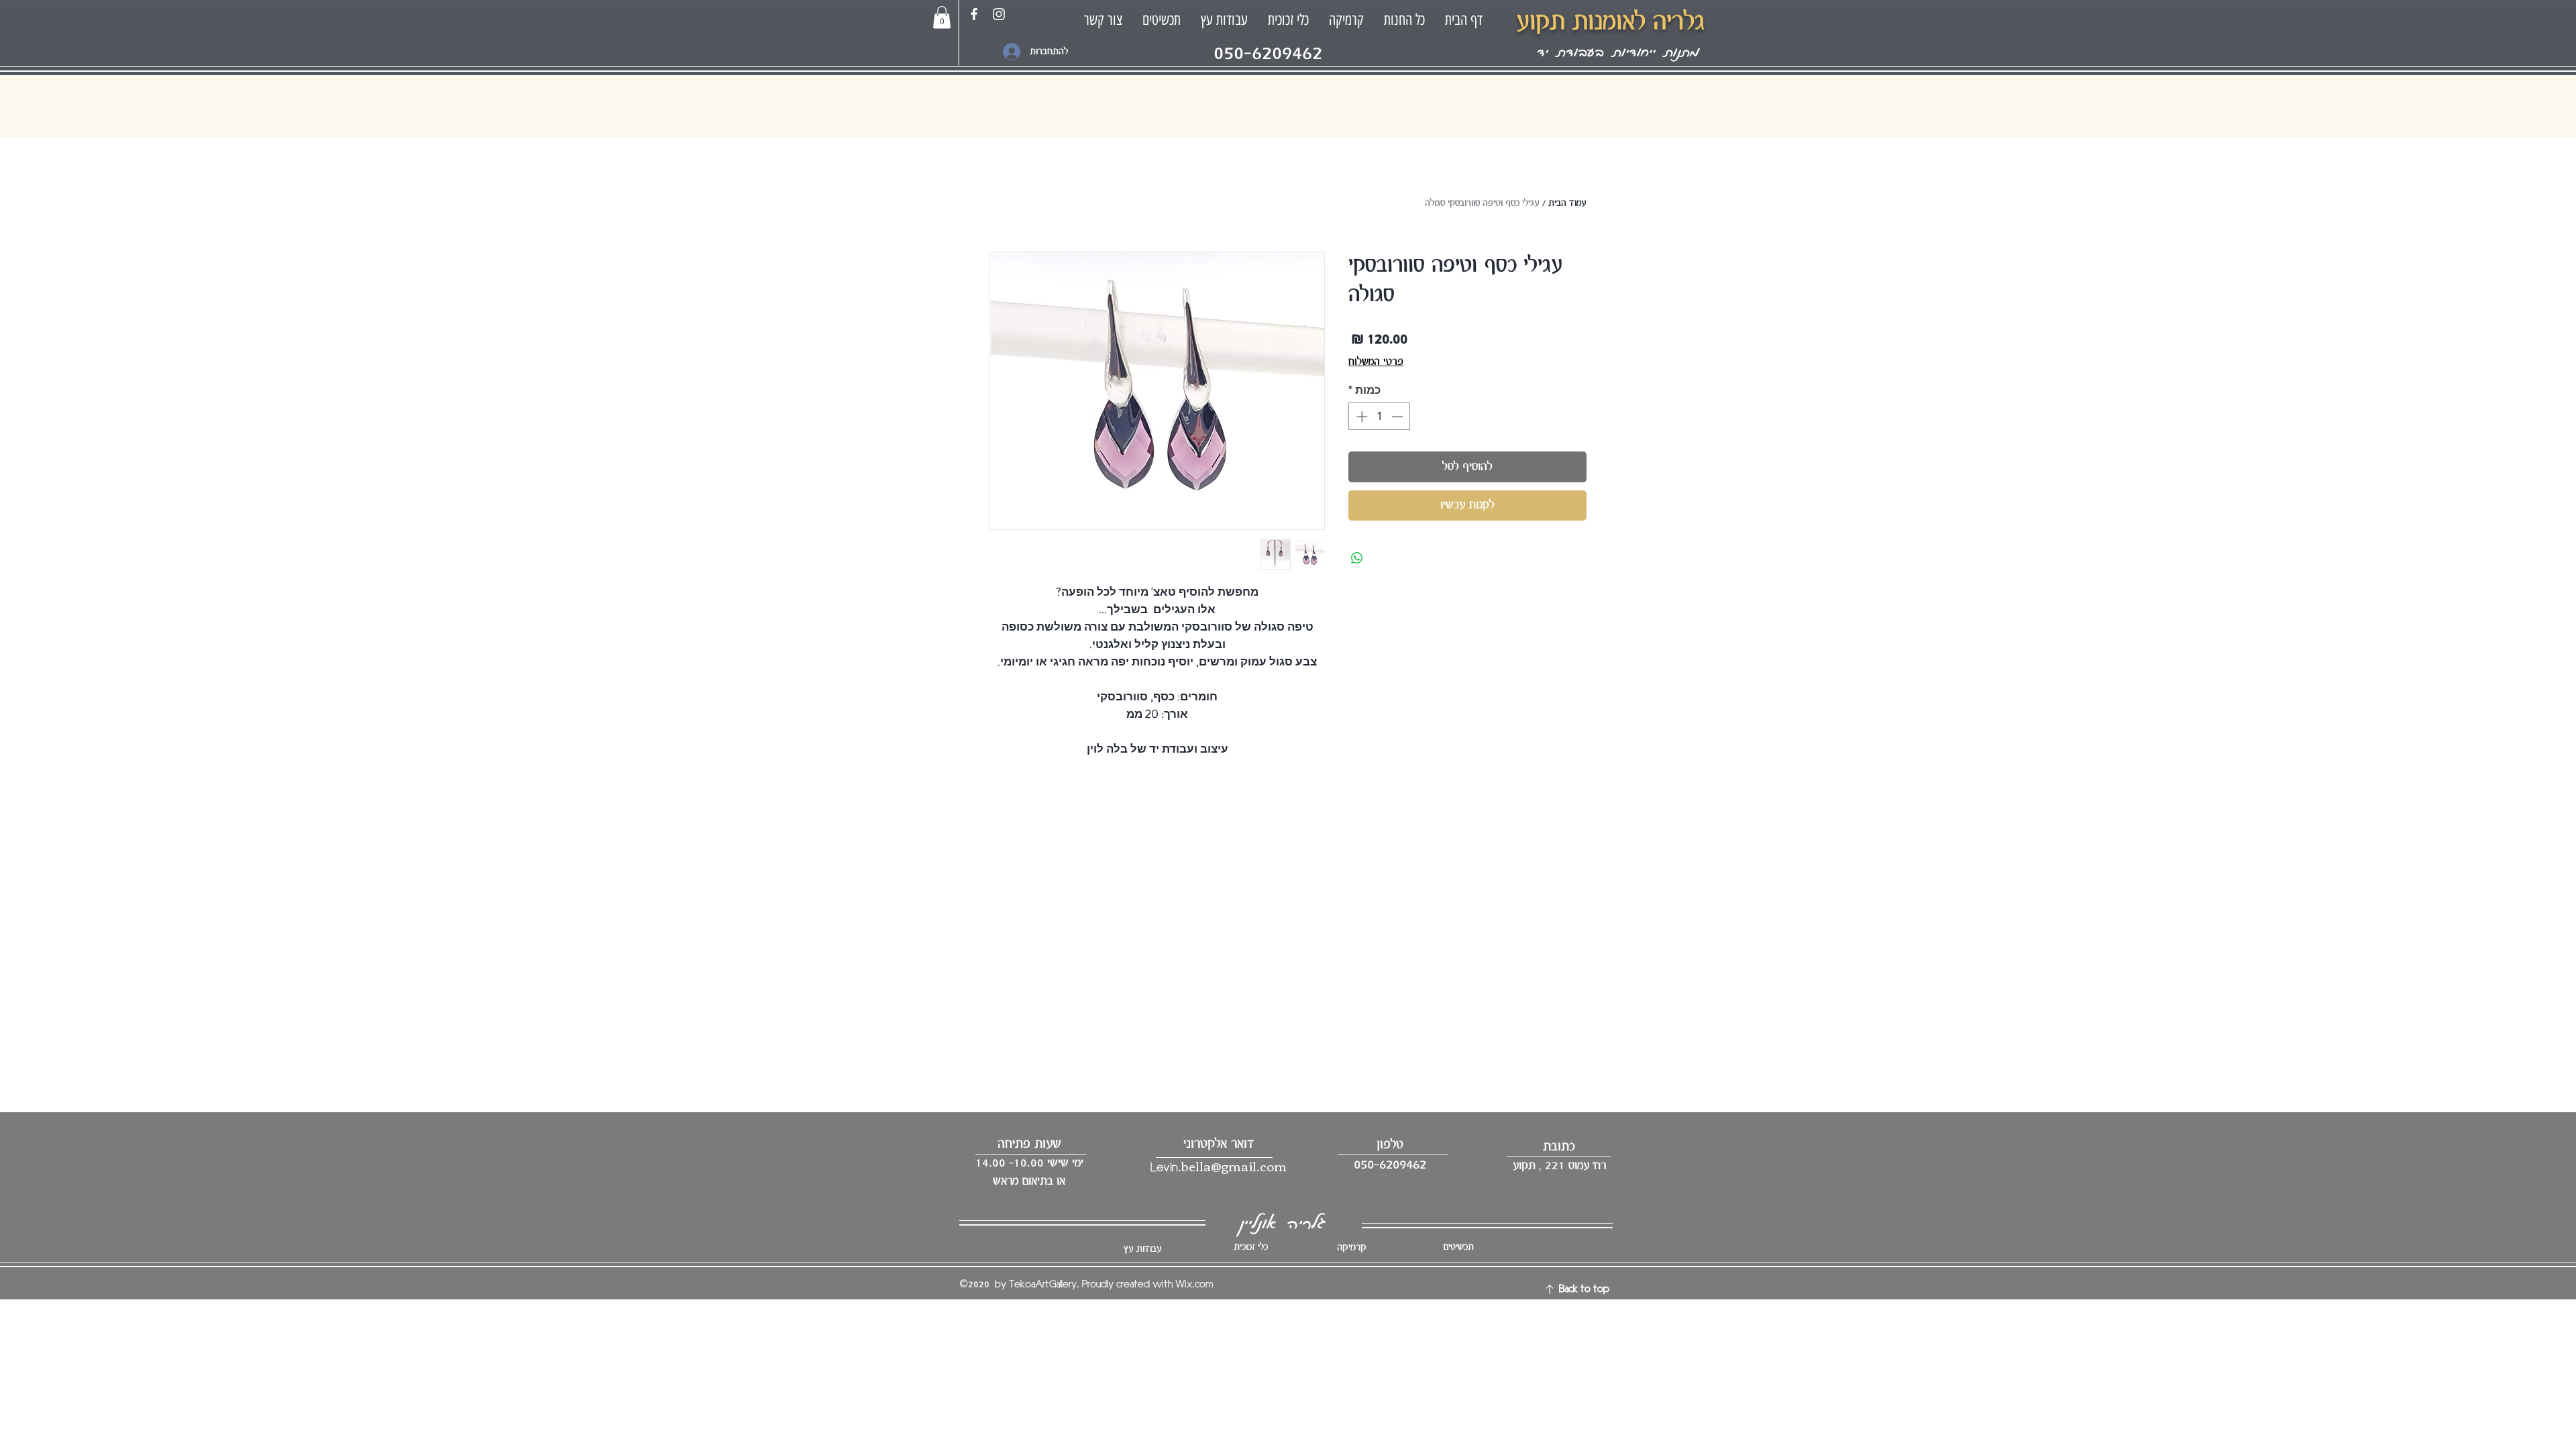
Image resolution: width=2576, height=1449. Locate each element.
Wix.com (1194, 1285)
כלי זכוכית (1251, 1247)
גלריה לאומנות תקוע (1610, 22)
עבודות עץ (1142, 1249)
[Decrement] (1399, 417)
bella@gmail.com (1234, 1166)
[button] (942, 17)
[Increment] (1360, 417)
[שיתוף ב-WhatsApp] (1357, 558)
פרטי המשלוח (1376, 362)
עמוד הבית (1567, 203)
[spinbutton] (1380, 417)
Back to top (1584, 1289)
